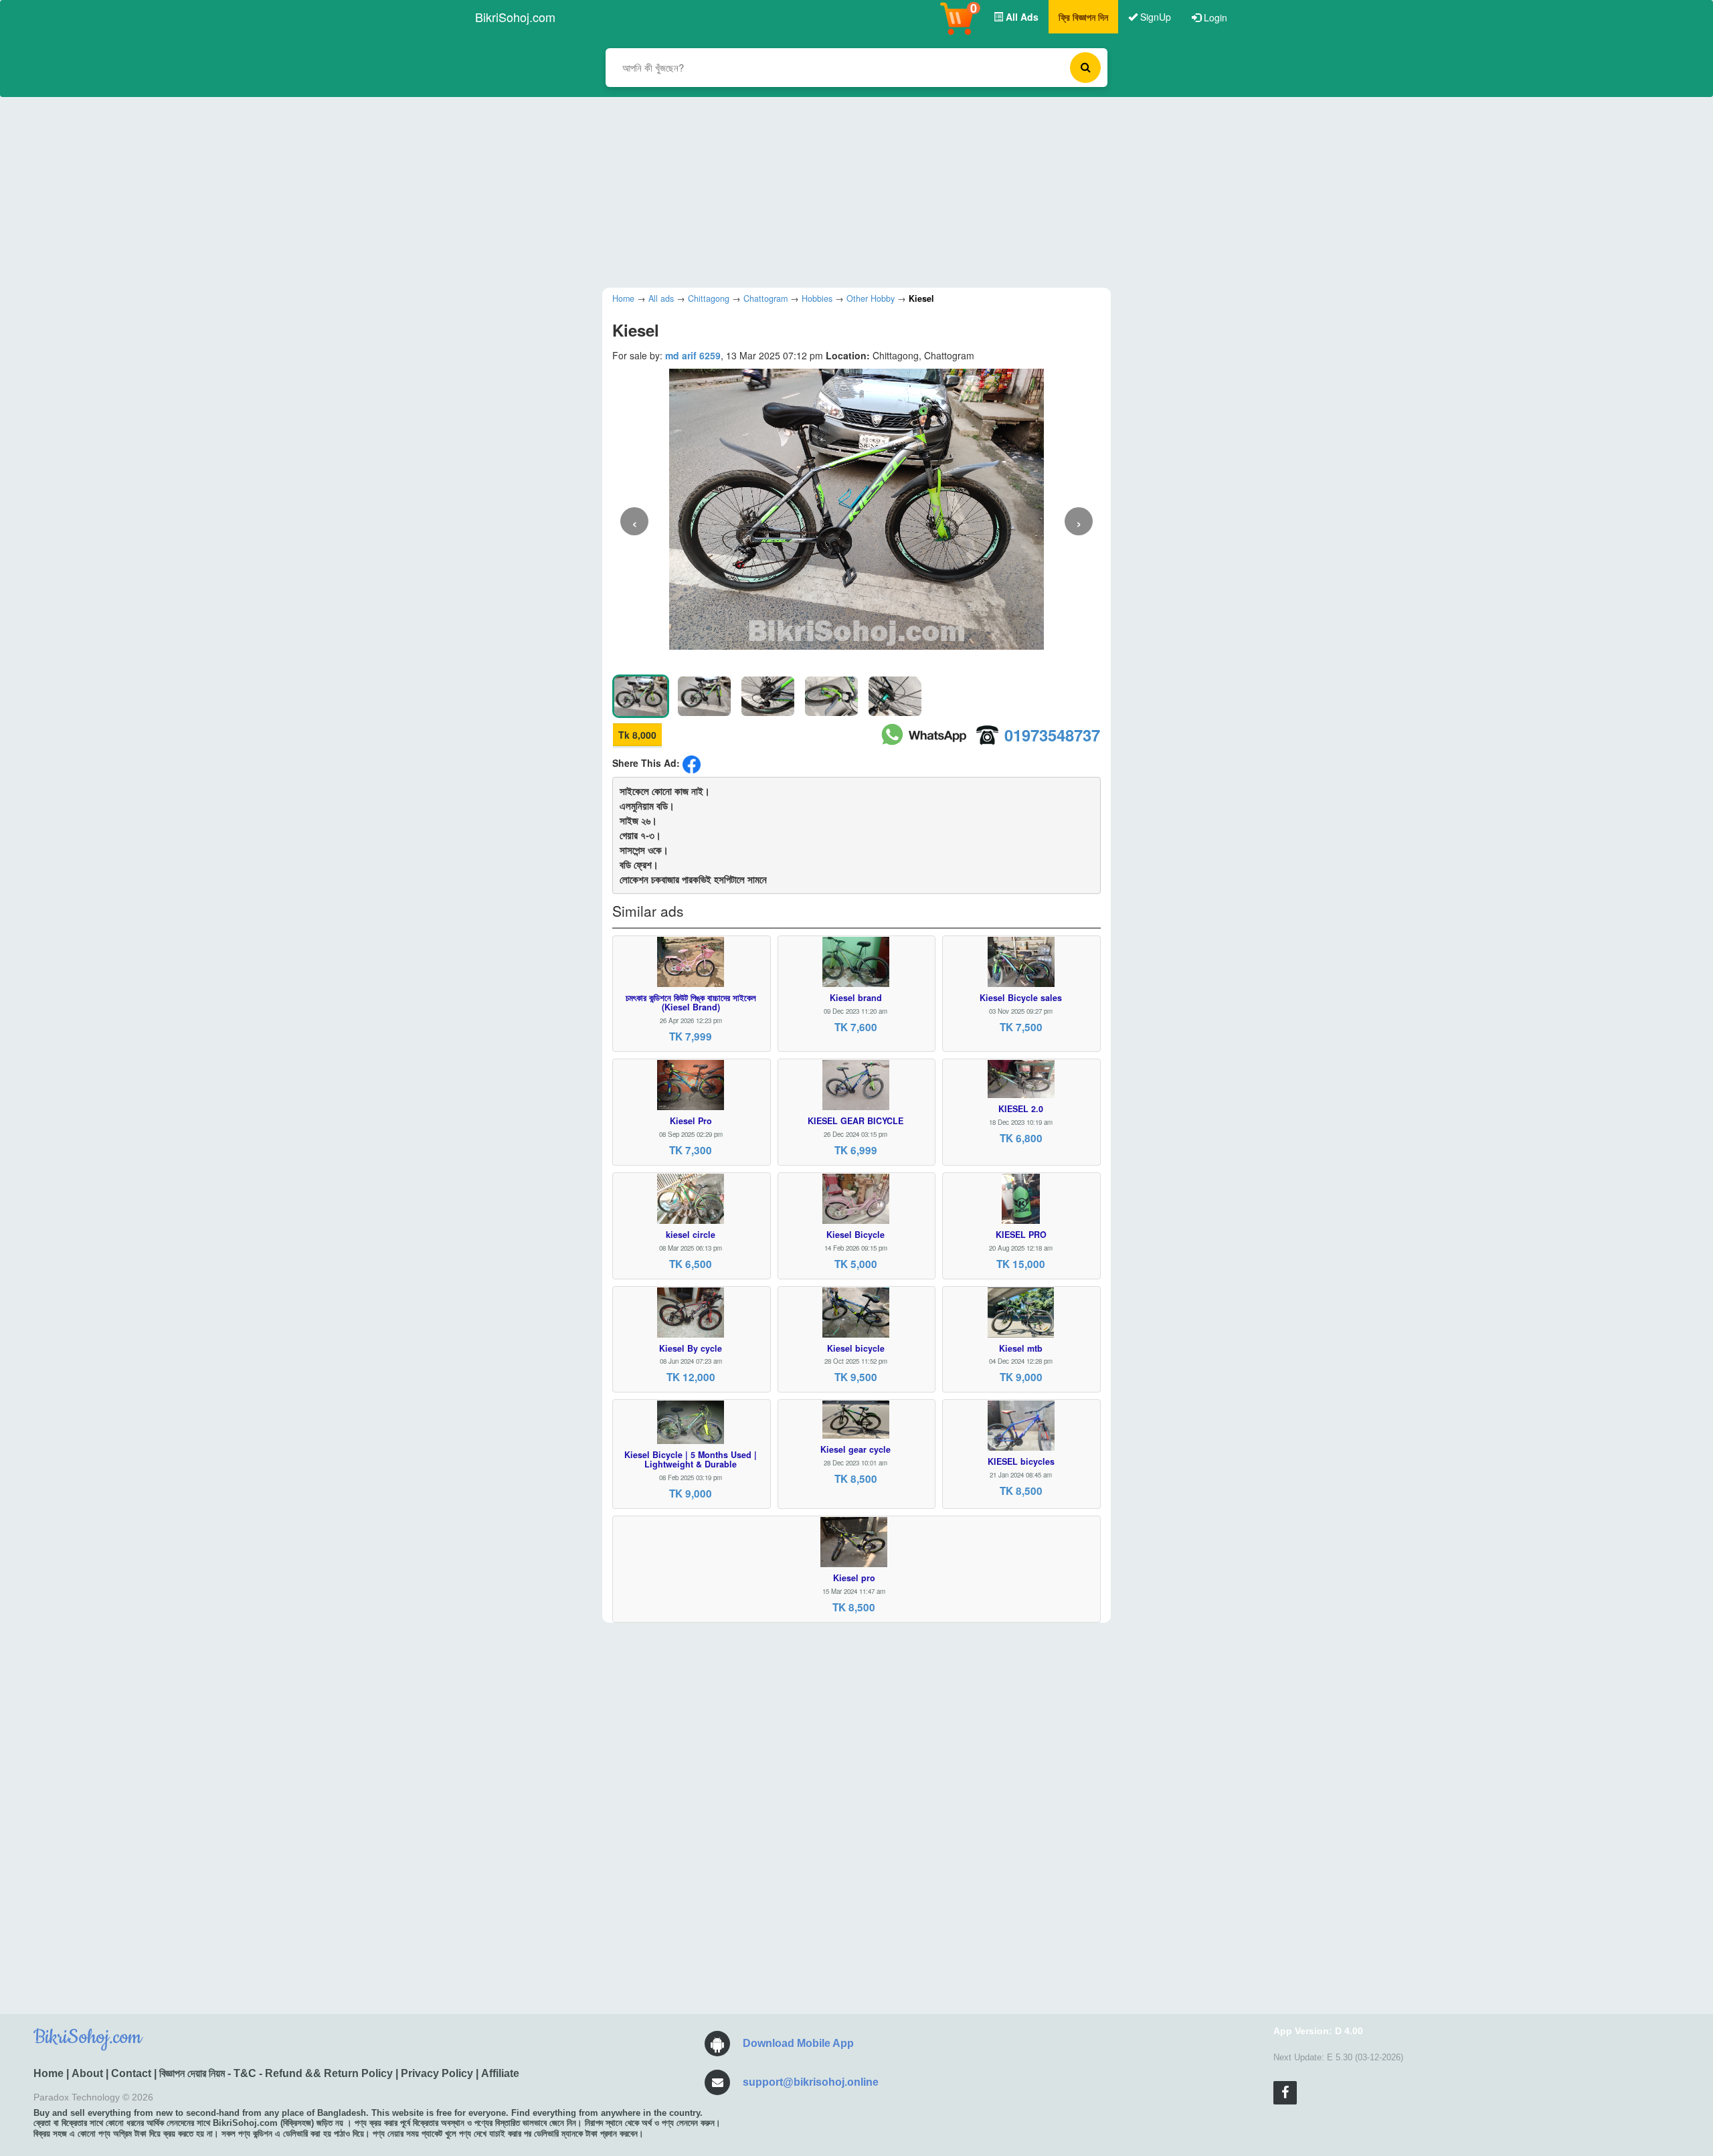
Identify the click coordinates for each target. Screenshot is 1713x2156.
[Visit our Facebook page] (1285, 2093)
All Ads (1021, 17)
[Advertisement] (846, 191)
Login (1214, 17)
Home (49, 2073)
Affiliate (500, 2073)
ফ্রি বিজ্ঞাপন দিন (1083, 17)
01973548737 (1052, 735)
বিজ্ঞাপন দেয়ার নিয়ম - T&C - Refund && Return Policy (276, 2073)
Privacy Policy (437, 2073)
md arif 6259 (693, 355)
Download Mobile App (798, 2043)
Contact (131, 2073)
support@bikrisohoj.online (811, 2082)
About (87, 2073)
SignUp (1154, 17)
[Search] (1085, 68)
